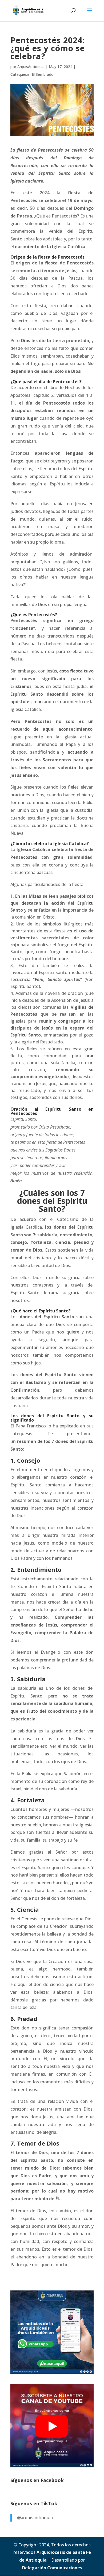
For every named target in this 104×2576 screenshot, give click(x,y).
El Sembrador (43, 74)
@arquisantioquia (35, 2518)
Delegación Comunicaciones (52, 2568)
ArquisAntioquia (31, 67)
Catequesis (20, 74)
